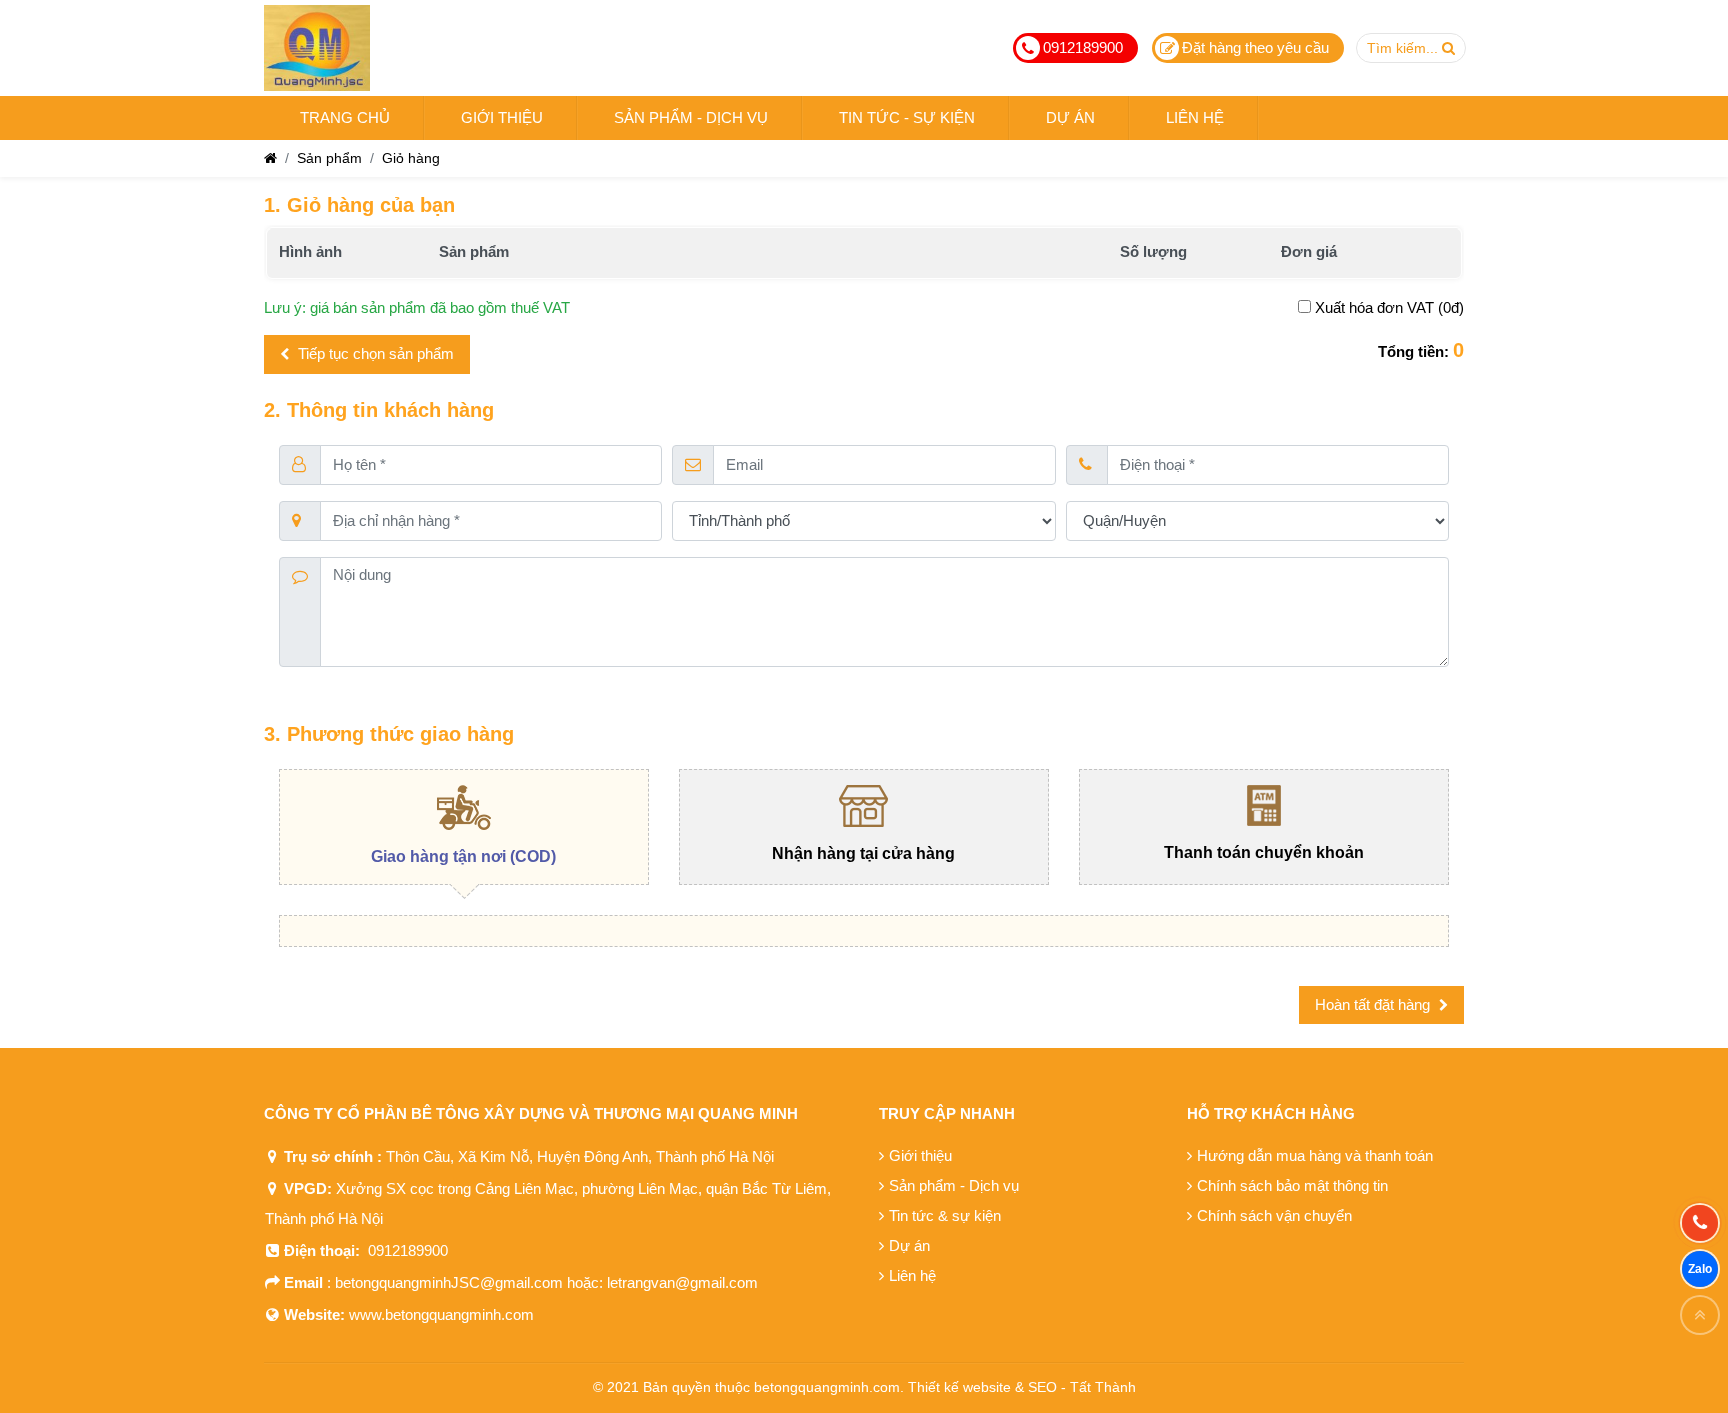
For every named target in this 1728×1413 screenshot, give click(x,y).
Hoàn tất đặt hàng (1374, 1004)
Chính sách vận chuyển (1274, 1215)
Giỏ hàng (411, 158)
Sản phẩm (329, 158)
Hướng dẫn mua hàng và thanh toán (1315, 1155)
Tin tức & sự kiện (945, 1215)
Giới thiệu (920, 1155)
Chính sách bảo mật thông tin (1292, 1185)
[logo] (317, 48)
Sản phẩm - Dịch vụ (954, 1185)
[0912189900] (1700, 1223)
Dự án (909, 1245)
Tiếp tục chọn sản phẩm (374, 353)
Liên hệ (912, 1275)
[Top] (1700, 1315)
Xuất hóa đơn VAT (1374, 307)
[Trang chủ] (270, 158)
